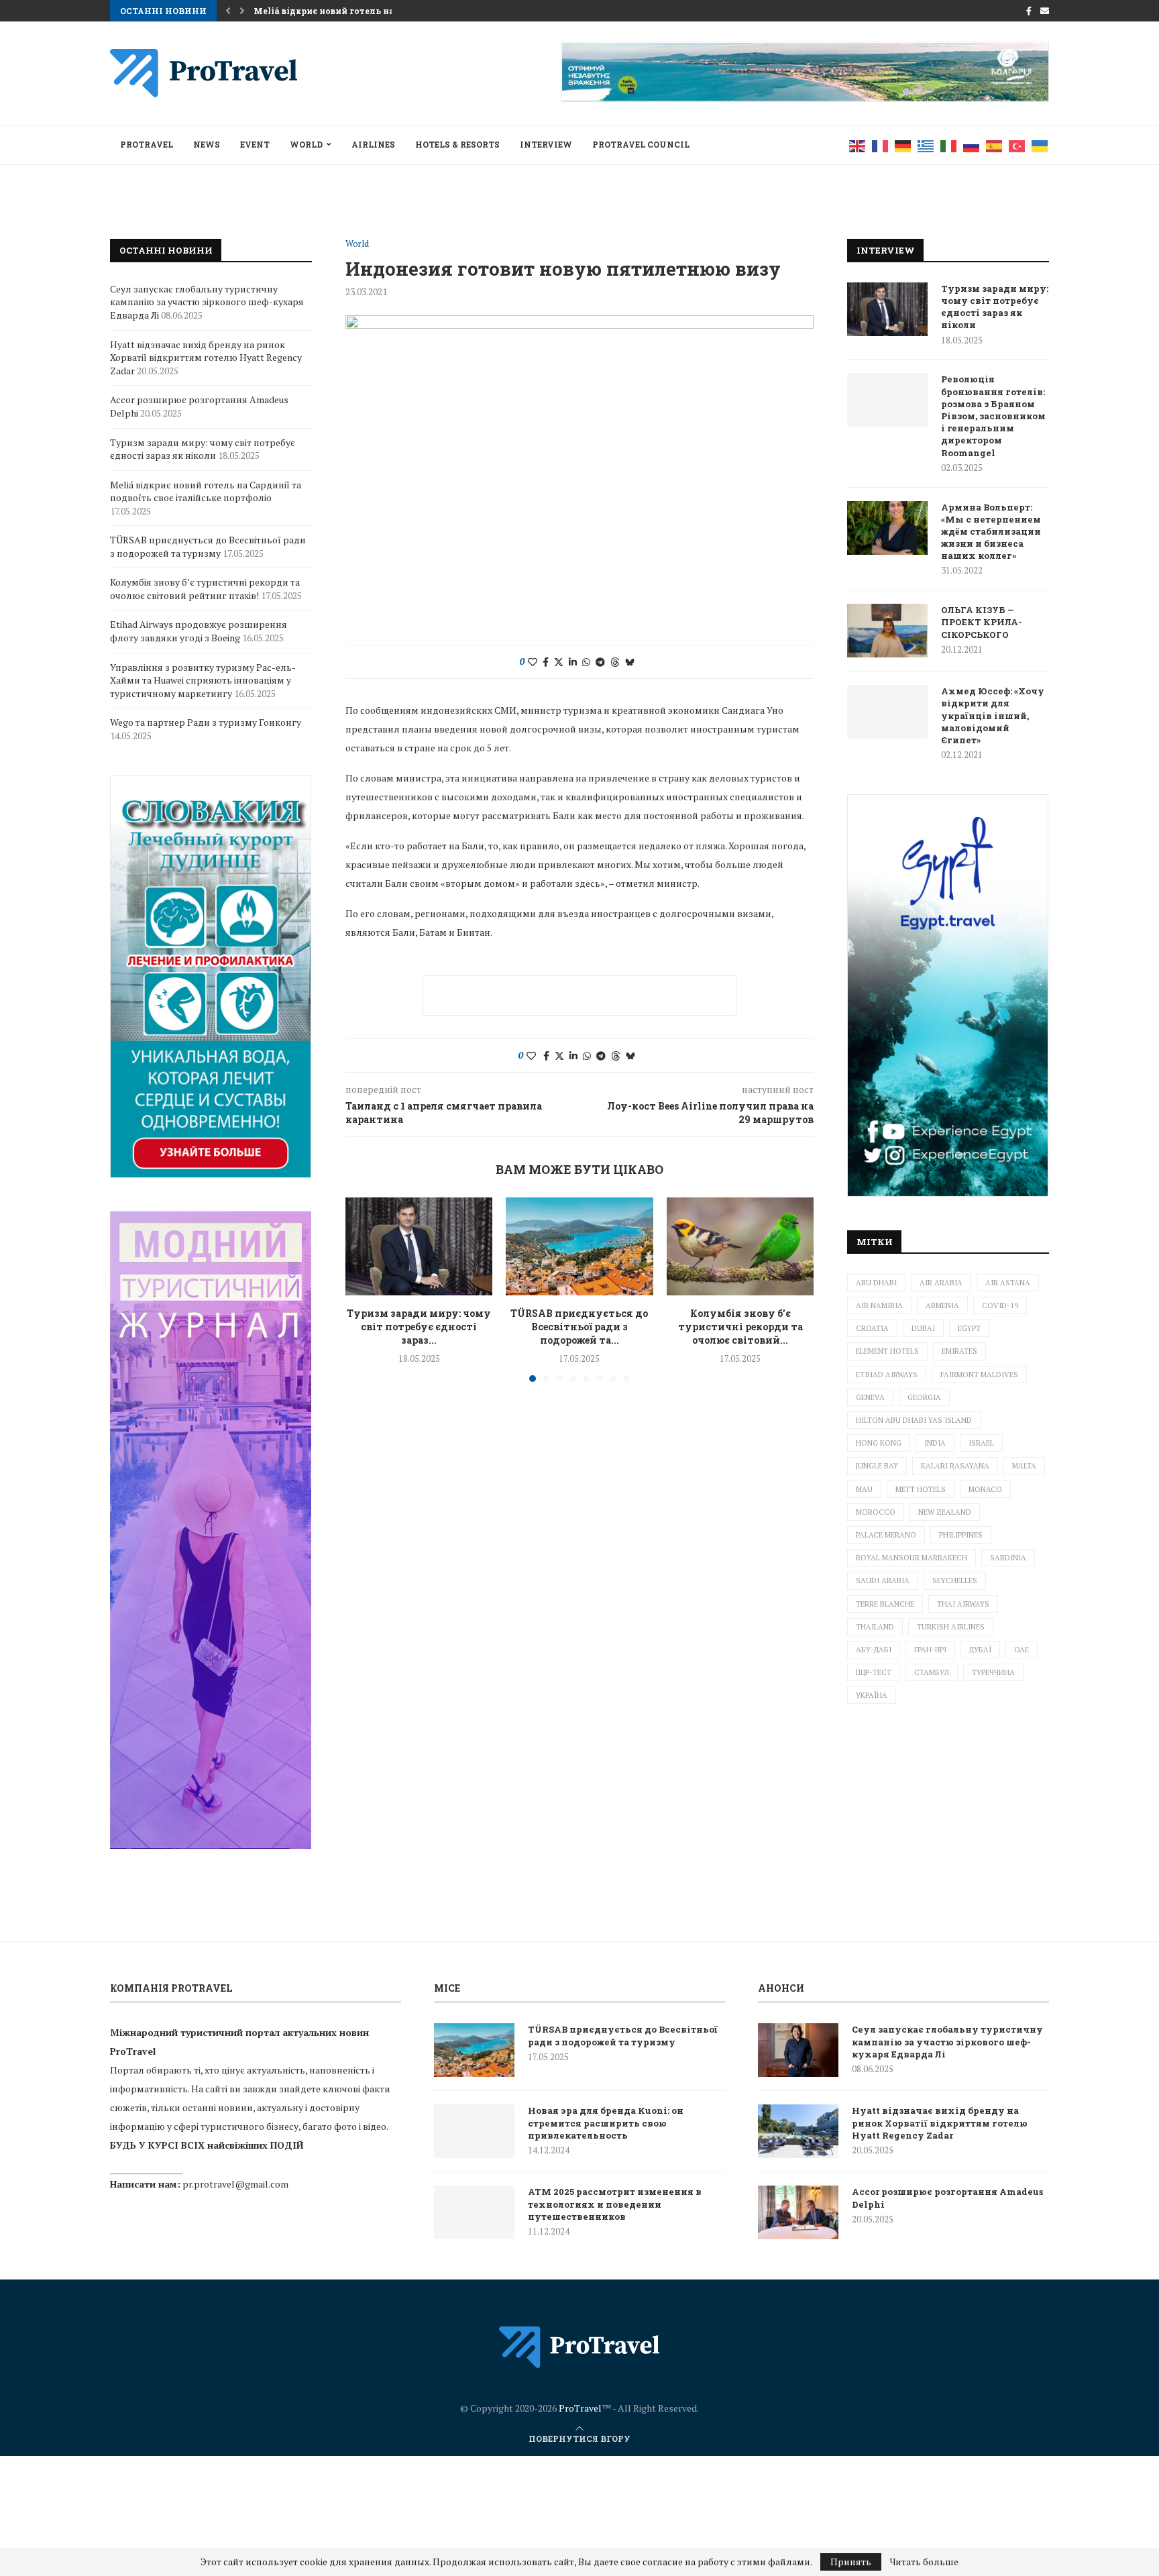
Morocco (876, 1512)
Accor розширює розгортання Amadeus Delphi (947, 2198)
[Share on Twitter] (559, 662)
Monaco (985, 1489)
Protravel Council (641, 144)
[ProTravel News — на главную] (579, 2347)
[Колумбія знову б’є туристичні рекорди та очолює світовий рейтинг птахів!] (740, 1246)
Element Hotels (887, 1351)
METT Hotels (921, 1489)
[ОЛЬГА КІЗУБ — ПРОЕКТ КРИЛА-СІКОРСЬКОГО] (887, 631)
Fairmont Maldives (979, 1375)
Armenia (942, 1305)
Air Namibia (879, 1305)
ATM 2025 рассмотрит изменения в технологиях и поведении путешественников (615, 2204)
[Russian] (972, 145)
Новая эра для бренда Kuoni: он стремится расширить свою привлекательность (606, 2123)
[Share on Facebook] (546, 662)
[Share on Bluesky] (630, 662)
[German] (903, 145)
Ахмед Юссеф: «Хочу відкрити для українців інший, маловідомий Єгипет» (993, 715)
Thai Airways (963, 1604)
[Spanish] (995, 145)
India (935, 1443)
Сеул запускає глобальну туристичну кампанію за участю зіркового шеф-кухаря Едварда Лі (207, 302)
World (306, 144)
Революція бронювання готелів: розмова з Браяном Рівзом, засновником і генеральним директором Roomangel (993, 416)
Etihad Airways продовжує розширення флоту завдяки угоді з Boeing (199, 631)
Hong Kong (879, 1443)
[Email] (1045, 11)
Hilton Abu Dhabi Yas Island (914, 1420)
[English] (858, 145)
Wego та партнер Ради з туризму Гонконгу (206, 722)
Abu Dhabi (876, 1283)
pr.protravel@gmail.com (235, 2184)
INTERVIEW (546, 144)
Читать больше (924, 2562)
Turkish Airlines (951, 1627)
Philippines (961, 1535)
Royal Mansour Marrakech (912, 1558)
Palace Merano (886, 1535)
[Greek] (926, 145)
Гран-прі (930, 1650)
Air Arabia (941, 1283)
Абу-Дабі (874, 1650)
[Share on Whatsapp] (586, 662)
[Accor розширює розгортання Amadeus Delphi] (798, 2212)
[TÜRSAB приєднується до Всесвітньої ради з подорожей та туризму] (579, 1246)
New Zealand (945, 1512)
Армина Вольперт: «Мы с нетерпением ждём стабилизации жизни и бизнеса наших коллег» (991, 532)
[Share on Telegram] (600, 662)
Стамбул (932, 1672)
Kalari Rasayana (955, 1466)
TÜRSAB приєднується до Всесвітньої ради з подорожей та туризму (208, 546)
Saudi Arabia (883, 1580)
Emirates (959, 1351)
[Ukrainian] (1040, 145)
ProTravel (147, 144)
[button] (228, 11)
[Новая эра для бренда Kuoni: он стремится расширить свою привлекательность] (474, 2131)
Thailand (875, 1627)
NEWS (207, 144)
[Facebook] (1029, 11)
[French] (881, 145)
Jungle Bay (877, 1466)
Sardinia (1008, 1558)
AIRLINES (373, 144)
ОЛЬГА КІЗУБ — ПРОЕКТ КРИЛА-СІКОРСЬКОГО (982, 622)
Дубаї (980, 1650)
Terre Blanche (885, 1604)
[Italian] (949, 145)
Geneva (870, 1397)
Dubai (923, 1328)
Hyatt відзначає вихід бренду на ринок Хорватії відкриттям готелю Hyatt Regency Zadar (206, 358)
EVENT (255, 144)
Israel (981, 1443)
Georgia (924, 1397)
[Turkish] (1017, 145)
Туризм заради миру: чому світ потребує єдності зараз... (419, 1327)
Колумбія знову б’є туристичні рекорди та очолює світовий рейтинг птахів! (205, 589)
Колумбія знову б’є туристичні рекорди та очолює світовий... (740, 1327)
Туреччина (993, 1672)
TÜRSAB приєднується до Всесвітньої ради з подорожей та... (579, 1327)
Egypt (969, 1328)
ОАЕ (1022, 1650)
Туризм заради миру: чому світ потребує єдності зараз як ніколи (995, 307)
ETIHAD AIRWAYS (887, 1375)
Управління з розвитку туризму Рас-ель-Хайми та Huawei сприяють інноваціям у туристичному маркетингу (203, 680)
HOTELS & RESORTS (457, 144)
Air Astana (1008, 1283)
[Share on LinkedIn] (573, 662)
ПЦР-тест (874, 1672)
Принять (851, 2562)
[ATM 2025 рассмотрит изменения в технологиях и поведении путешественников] (474, 2212)
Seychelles (955, 1580)
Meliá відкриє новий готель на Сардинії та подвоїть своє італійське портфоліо (206, 491)
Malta (1024, 1466)
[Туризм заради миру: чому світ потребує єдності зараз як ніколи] (419, 1246)
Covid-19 (1000, 1305)
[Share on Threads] (615, 662)
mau (864, 1489)
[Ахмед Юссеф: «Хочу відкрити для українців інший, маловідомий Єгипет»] (887, 712)
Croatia (872, 1328)
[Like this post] (533, 662)
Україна (872, 1695)
